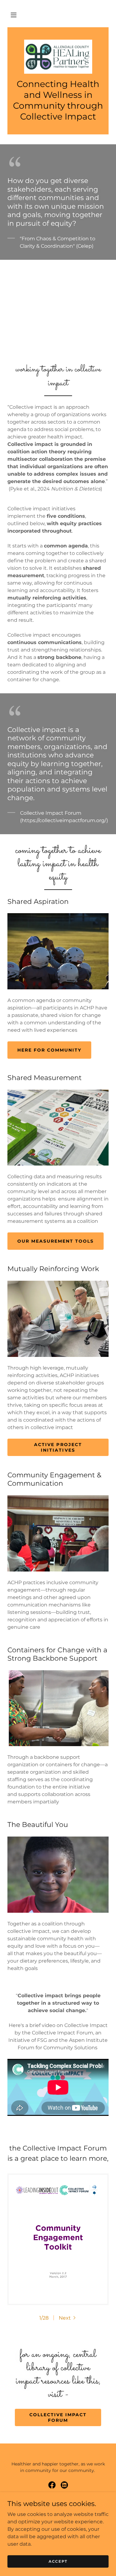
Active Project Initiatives (58, 1447)
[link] (58, 57)
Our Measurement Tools (56, 1241)
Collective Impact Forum (58, 2417)
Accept (58, 2561)
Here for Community (49, 1050)
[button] (14, 15)
